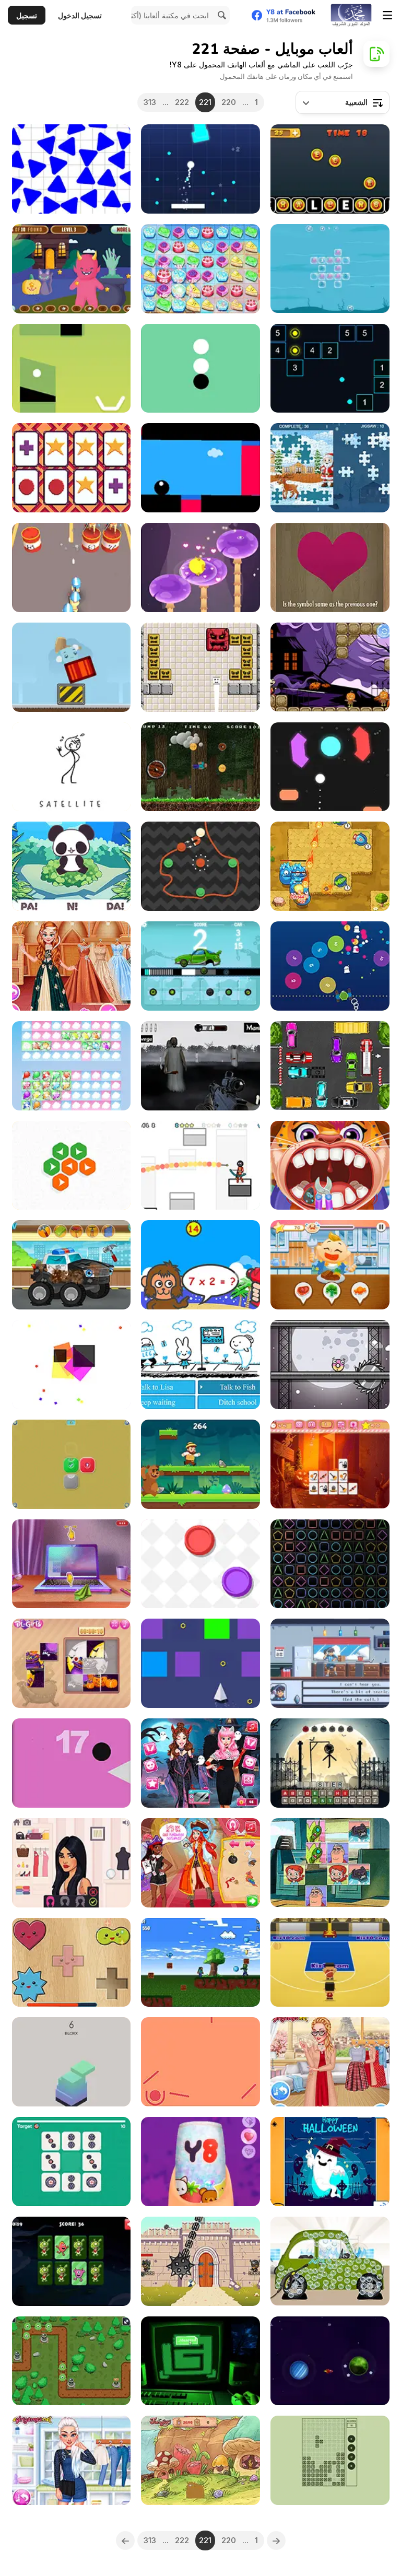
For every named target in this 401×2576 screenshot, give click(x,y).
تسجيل (27, 15)
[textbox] (343, 102)
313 (150, 102)
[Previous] (276, 2540)
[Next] (125, 2540)
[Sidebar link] (387, 15)
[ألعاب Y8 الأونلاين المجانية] (351, 15)
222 (182, 102)
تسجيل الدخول (80, 15)
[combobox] (343, 102)
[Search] (220, 15)
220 (229, 102)
